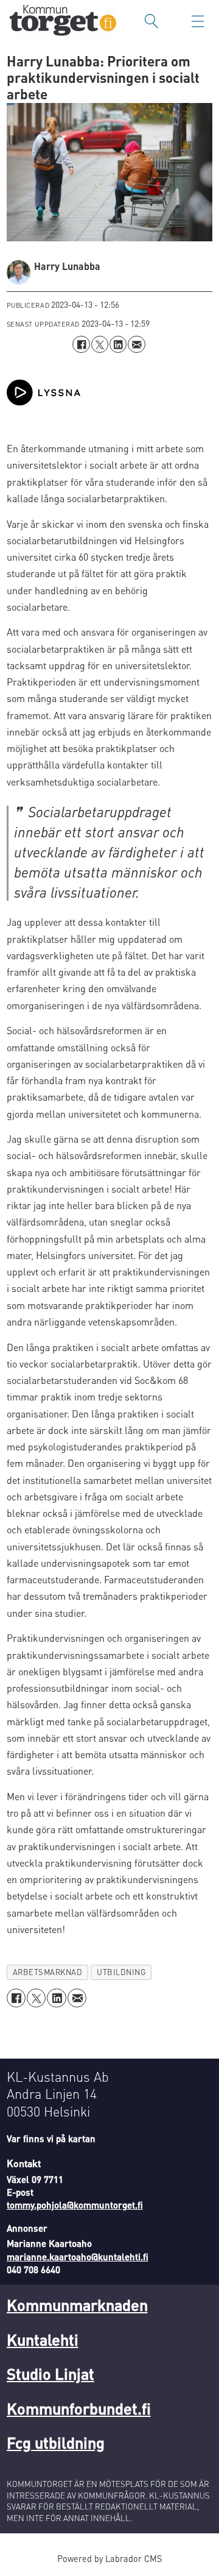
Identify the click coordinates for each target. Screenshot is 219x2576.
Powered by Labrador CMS (109, 2558)
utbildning (121, 1972)
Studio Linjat (50, 2373)
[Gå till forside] (63, 22)
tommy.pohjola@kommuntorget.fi (75, 2205)
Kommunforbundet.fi (79, 2408)
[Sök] (151, 21)
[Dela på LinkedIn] (118, 344)
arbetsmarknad (48, 1972)
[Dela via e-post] (136, 344)
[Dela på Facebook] (81, 344)
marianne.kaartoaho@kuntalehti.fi (78, 2257)
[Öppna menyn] (198, 21)
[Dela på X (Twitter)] (100, 344)
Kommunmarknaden (77, 2305)
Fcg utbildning (56, 2442)
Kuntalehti (43, 2339)
